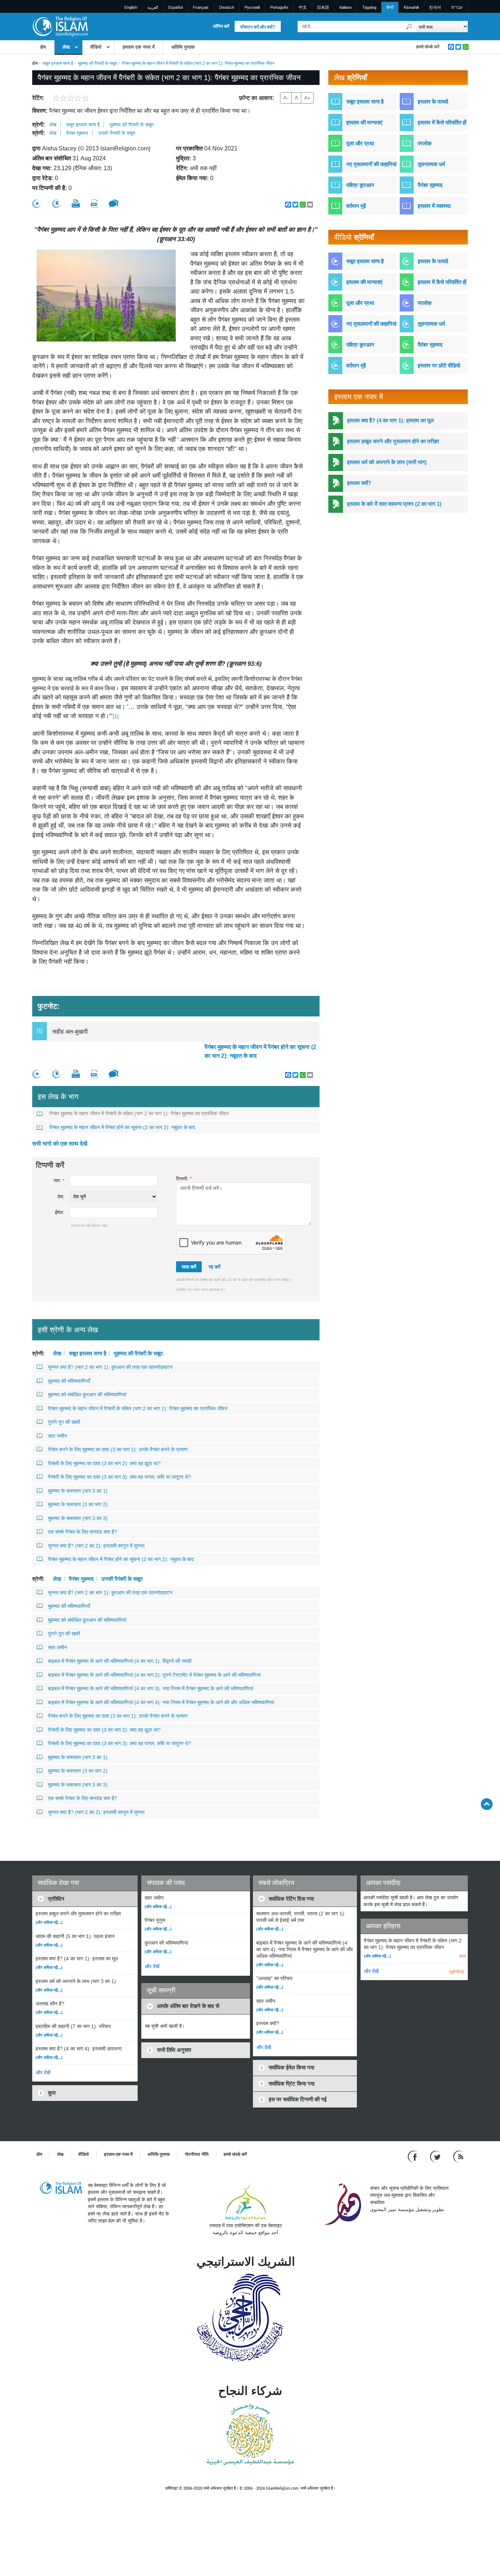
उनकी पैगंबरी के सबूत (116, 133)
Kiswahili (411, 7)
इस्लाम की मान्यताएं (364, 122)
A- (286, 98)
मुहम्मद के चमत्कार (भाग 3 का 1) (78, 1491)
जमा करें (189, 1267)
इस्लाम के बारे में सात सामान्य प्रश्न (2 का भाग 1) (394, 504)
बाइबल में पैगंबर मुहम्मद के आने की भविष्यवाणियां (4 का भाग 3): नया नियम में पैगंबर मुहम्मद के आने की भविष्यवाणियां (151, 1688)
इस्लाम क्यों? (359, 483)
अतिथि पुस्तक (183, 47)
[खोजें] (409, 27)
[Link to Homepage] (60, 26)
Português (279, 7)
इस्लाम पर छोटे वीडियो (439, 365)
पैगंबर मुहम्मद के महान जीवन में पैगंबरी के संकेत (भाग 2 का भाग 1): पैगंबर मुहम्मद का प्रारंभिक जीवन (139, 1113)
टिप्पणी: (184, 1179)
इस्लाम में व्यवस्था (434, 206)
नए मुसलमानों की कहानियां (371, 164)
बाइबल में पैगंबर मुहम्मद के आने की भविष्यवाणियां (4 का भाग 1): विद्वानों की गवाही (120, 1661)
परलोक (425, 143)
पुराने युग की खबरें (64, 1422)
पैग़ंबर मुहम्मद (430, 345)
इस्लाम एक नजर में (139, 47)
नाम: (59, 1181)
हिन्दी (390, 7)
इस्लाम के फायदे (433, 102)
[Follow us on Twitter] (436, 2156)
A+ (307, 98)
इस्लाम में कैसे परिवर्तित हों (442, 122)
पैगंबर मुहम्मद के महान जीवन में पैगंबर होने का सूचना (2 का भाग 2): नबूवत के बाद (260, 1051)
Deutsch (227, 7)
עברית (457, 7)
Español (176, 7)
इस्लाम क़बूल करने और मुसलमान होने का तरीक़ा (393, 441)
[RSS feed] (458, 2156)
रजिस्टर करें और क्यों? (258, 27)
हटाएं (463, 1956)
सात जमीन (57, 1436)
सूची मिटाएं (457, 1972)
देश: (61, 1197)
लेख (66, 47)
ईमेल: (60, 1212)
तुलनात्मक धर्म (431, 164)
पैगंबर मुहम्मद (77, 133)
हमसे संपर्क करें (428, 47)
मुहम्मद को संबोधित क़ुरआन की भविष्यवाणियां (87, 1395)
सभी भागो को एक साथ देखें (60, 1144)
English (131, 7)
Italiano (346, 7)
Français (201, 7)
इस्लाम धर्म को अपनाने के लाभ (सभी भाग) (387, 462)
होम (43, 47)
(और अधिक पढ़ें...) (49, 1922)
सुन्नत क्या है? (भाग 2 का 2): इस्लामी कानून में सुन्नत (96, 1546)
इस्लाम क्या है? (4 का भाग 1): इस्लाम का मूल (390, 420)
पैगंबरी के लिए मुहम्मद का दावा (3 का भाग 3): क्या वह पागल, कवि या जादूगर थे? (120, 1477)
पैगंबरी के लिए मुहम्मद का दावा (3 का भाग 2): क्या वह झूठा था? (104, 1463)
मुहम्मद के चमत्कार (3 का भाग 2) (78, 1504)
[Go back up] (487, 1804)
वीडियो (96, 47)
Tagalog (369, 7)
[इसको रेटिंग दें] (37, 204)
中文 (303, 7)
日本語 (323, 7)
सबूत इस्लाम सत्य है (58, 63)
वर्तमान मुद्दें (356, 206)
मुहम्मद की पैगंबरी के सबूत (98, 63)
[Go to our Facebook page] (413, 2156)
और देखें (43, 2073)
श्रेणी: (39, 125)
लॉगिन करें (221, 26)
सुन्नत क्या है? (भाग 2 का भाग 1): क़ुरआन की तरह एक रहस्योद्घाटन (110, 1367)
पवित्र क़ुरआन (360, 185)
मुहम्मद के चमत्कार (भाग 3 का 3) (78, 1518)
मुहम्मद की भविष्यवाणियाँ (69, 1381)
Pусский (252, 7)
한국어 (435, 7)
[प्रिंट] (76, 204)
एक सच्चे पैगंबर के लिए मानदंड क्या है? (83, 1532)
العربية (153, 7)
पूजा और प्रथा (360, 143)
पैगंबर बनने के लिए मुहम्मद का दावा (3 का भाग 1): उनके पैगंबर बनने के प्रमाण (118, 1449)
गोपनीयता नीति (197, 2154)
